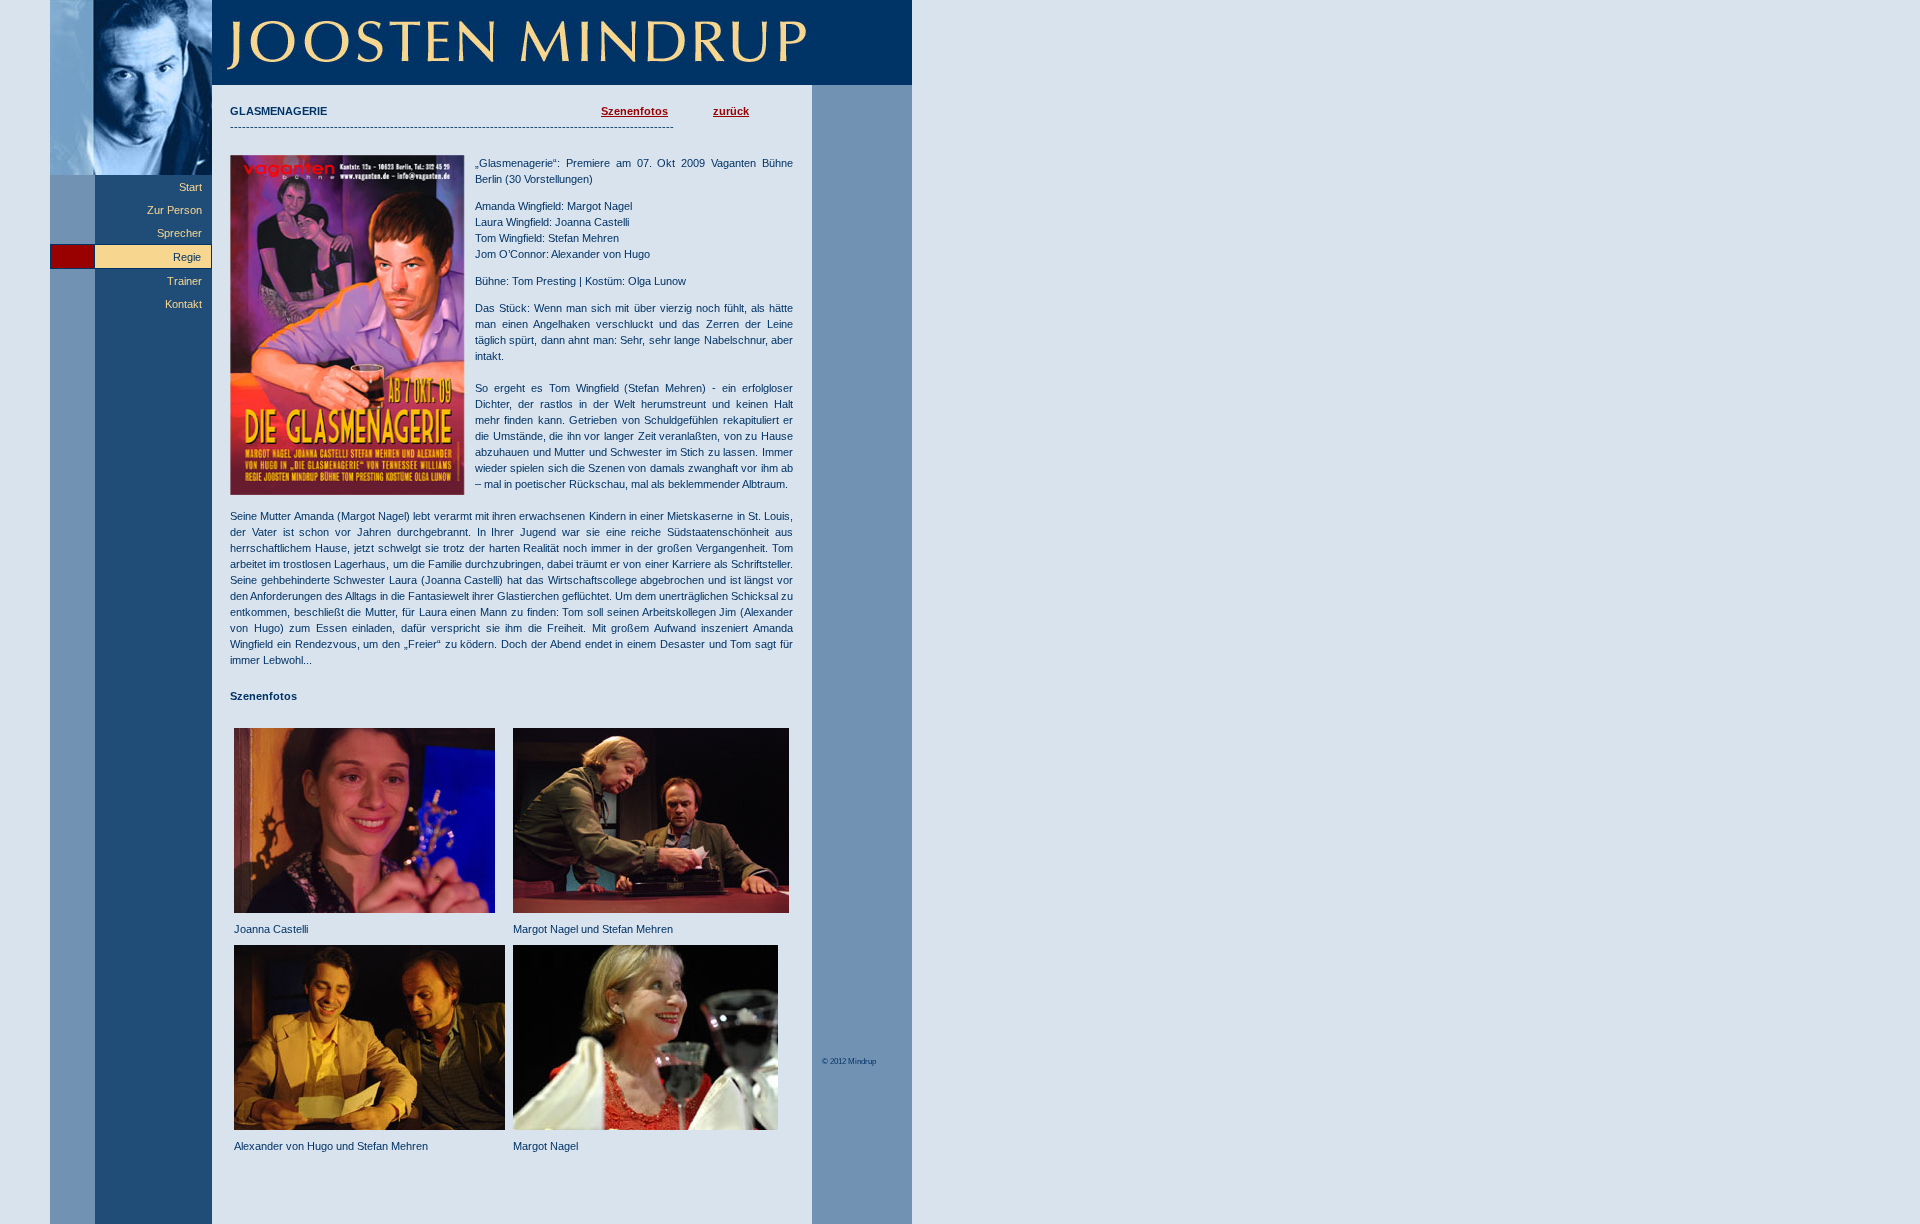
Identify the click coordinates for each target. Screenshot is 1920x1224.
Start (190, 187)
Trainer (184, 281)
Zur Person (174, 210)
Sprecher (179, 233)
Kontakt (183, 304)
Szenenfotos (634, 111)
